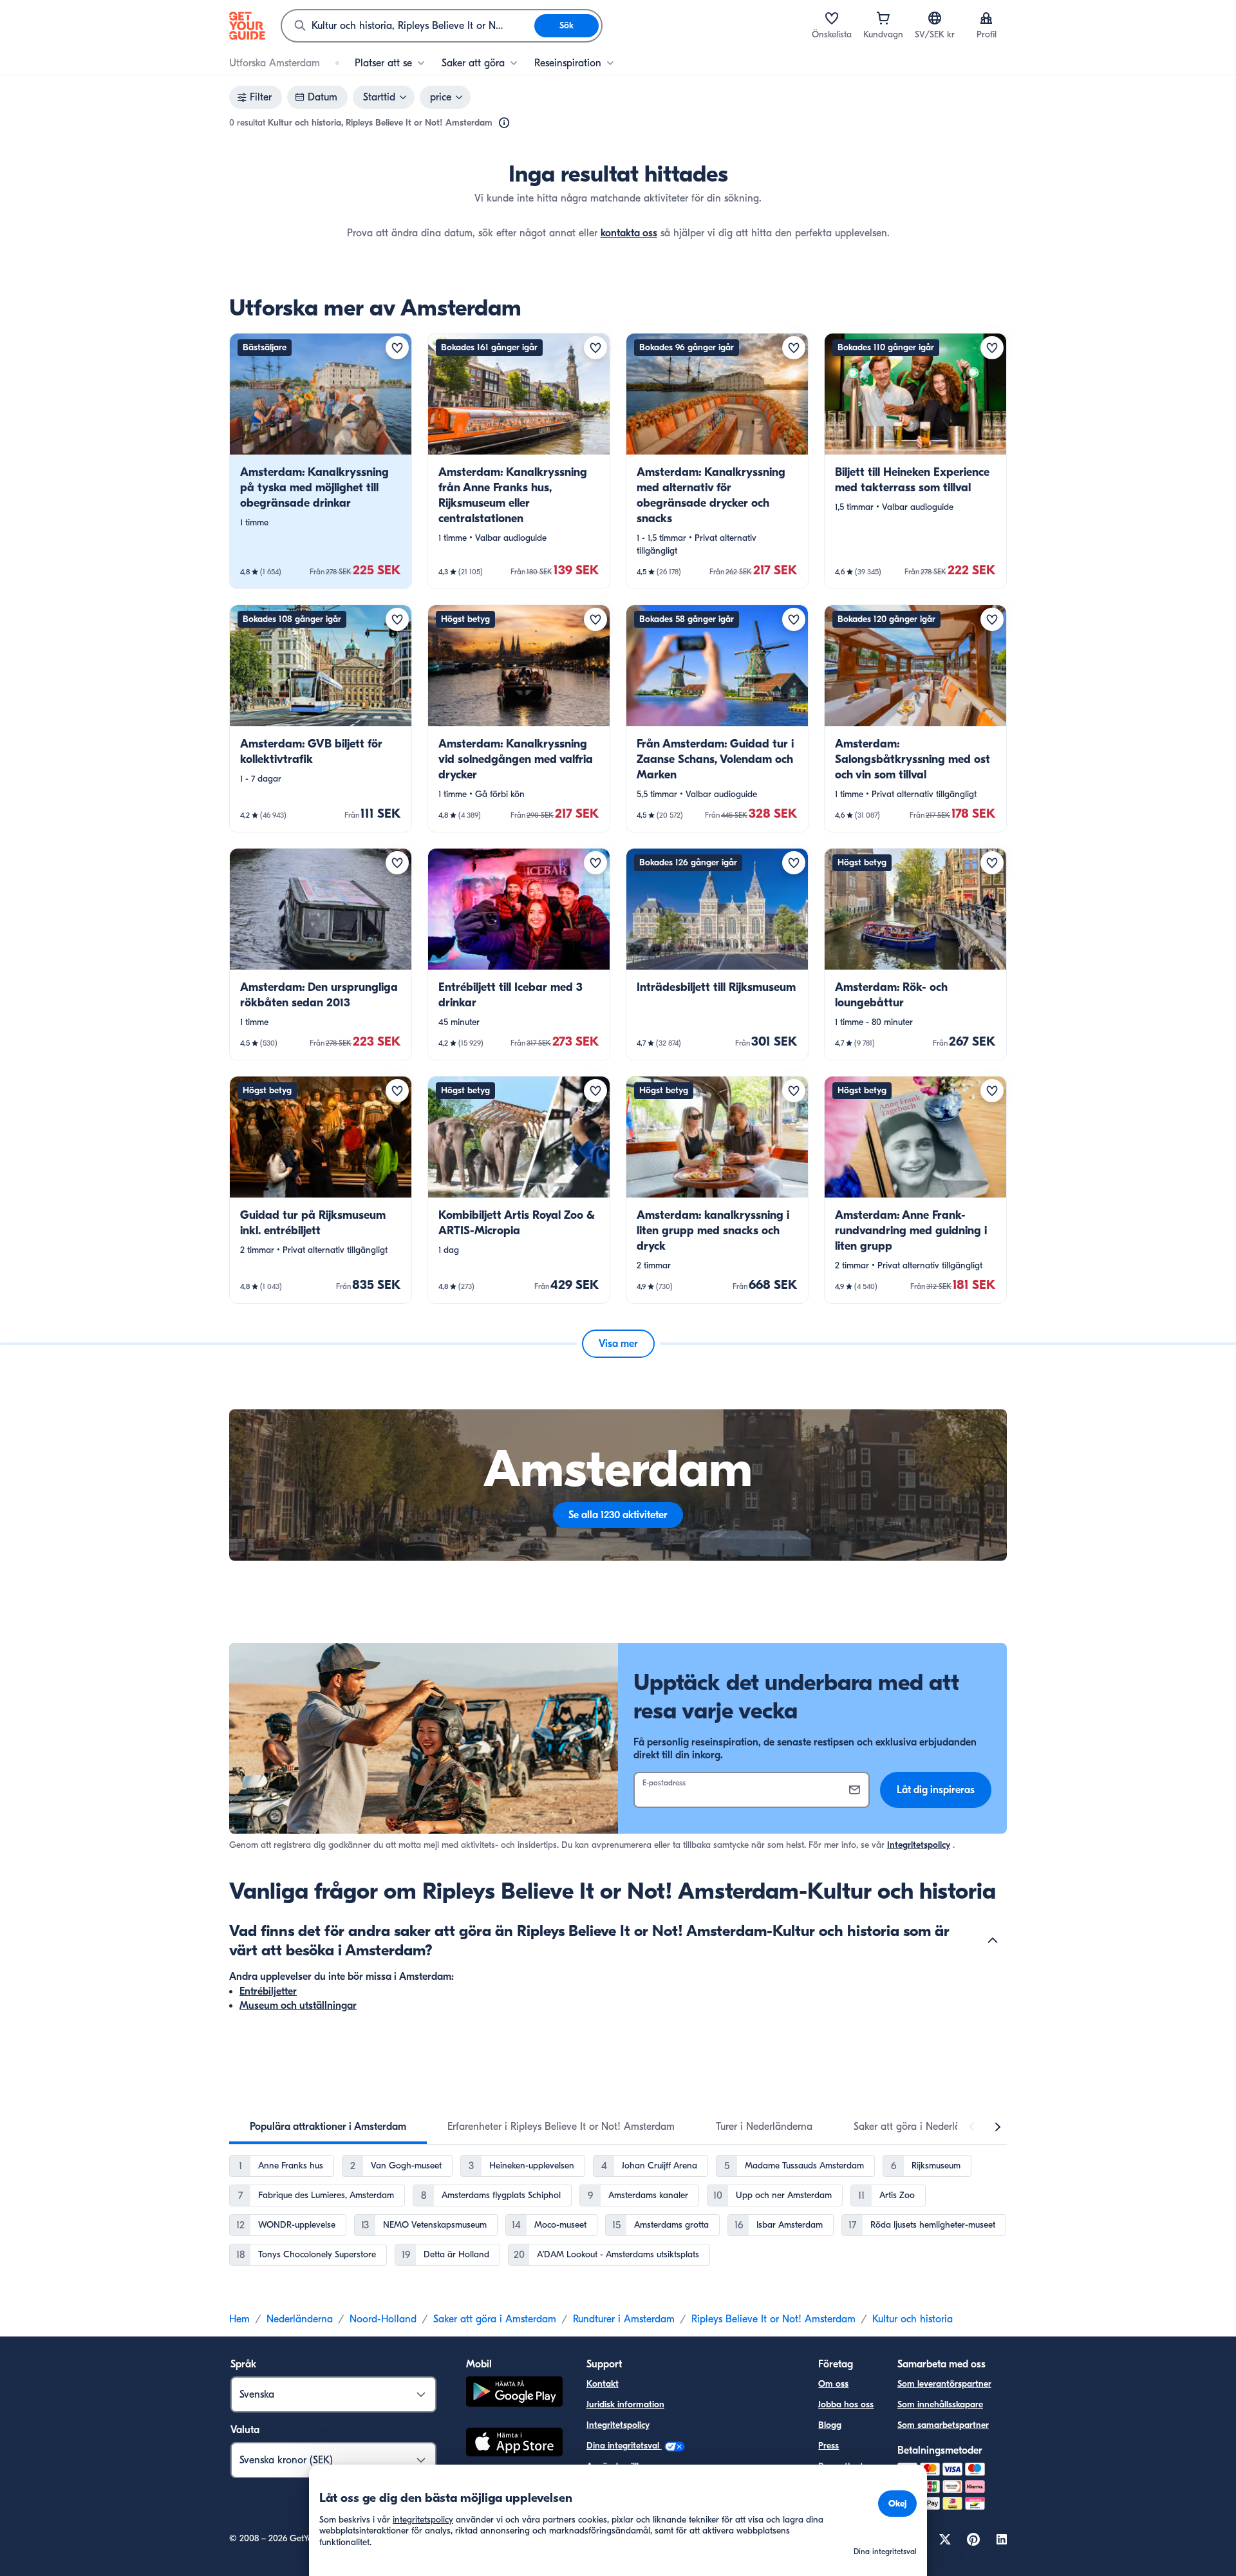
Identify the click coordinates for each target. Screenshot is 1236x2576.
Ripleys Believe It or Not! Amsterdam (773, 2319)
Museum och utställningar (298, 2006)
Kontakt (603, 2384)
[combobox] (408, 26)
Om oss (833, 2384)
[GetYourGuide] (247, 26)
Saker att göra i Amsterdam (495, 2319)
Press (829, 2446)
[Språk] (935, 18)
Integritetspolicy (919, 1845)
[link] (321, 461)
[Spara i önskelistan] (397, 348)
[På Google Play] (514, 2393)
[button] (321, 461)
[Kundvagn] (883, 18)
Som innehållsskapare (940, 2404)
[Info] (504, 123)
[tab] (328, 2127)
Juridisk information (625, 2404)
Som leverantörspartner (944, 2384)
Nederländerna (300, 2319)
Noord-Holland (383, 2319)
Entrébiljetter (268, 1991)
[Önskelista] (832, 18)
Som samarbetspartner (943, 2425)
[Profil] (986, 18)
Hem (239, 2319)
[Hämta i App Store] (514, 2444)
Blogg (830, 2425)
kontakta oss (629, 233)
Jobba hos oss (846, 2404)
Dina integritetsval (624, 2446)
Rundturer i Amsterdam (624, 2319)
